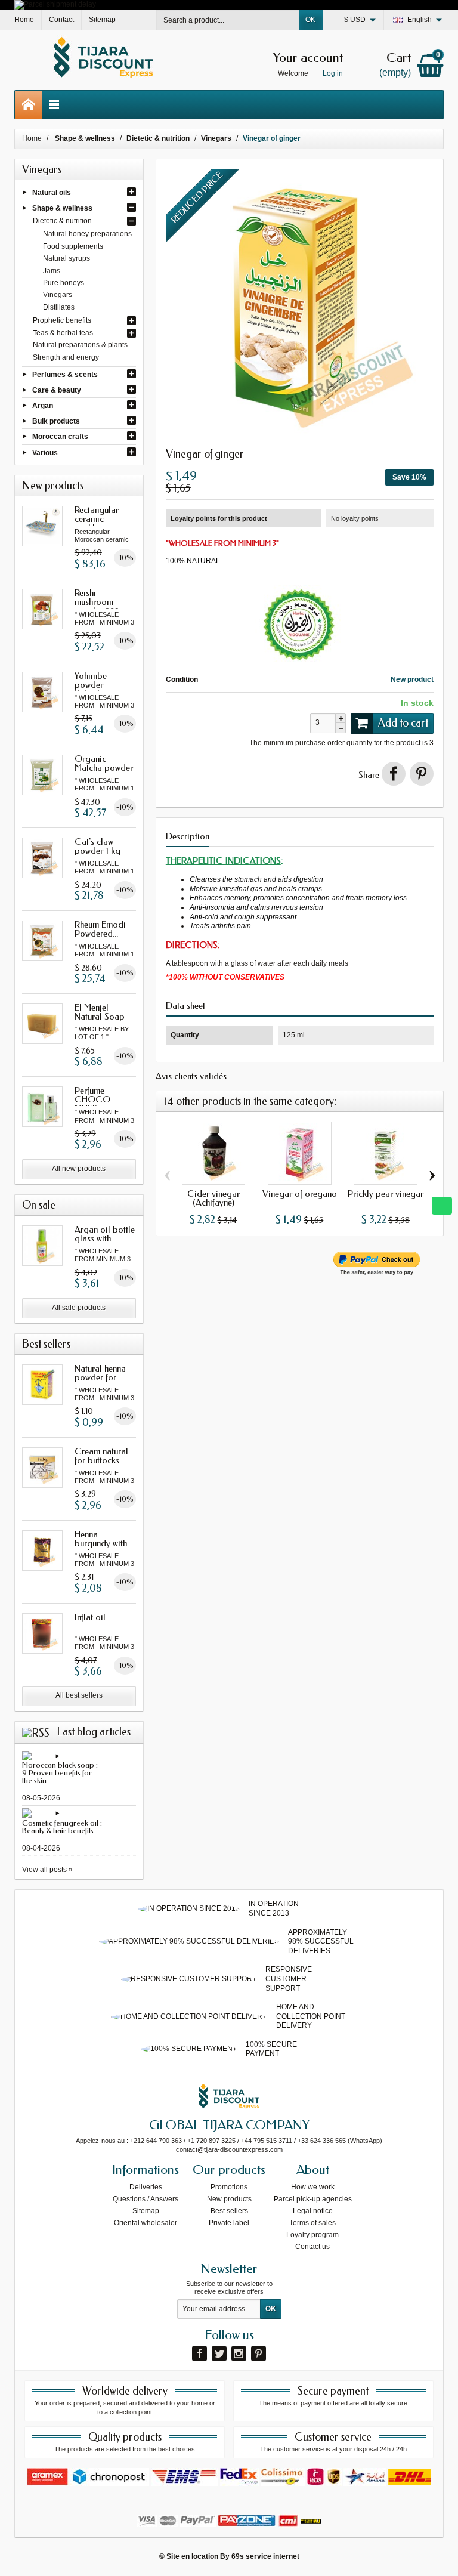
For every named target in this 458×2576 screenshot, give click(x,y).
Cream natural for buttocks (101, 1456)
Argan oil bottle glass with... (105, 1234)
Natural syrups (66, 258)
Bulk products (56, 421)
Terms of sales (312, 2223)
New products (229, 2199)
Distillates (59, 307)
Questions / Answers (146, 2199)
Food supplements (73, 246)
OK (310, 20)
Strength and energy (66, 357)
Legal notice (313, 2211)
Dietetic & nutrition (62, 221)
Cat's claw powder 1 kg (98, 846)
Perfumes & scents (65, 374)
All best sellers (79, 1695)
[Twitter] (219, 2353)
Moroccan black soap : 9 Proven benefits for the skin (60, 1773)
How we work (313, 2187)
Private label (229, 2223)
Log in (333, 73)
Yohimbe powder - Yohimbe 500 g (103, 685)
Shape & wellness (62, 208)
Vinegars (58, 295)
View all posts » (47, 1870)
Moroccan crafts (60, 437)
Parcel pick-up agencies (313, 2199)
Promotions (229, 2187)
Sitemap (146, 2211)
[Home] (29, 105)
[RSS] (36, 1732)
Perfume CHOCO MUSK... (92, 1099)
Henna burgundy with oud (101, 1543)
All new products (79, 1169)
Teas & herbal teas (63, 333)
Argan (43, 406)
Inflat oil (90, 1617)
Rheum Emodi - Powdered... (103, 929)
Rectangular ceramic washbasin (97, 519)
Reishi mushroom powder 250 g (101, 602)
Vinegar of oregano (300, 1194)
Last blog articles (94, 1732)
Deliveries (146, 2187)
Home (32, 138)
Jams (52, 271)
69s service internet (265, 2556)
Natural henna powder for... (100, 1373)
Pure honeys (64, 283)
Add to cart (403, 723)
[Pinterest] (422, 774)
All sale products (79, 1308)
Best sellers (229, 2211)
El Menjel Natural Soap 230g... (100, 1017)
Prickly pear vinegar (386, 1194)
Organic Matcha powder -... (104, 768)
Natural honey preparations (87, 234)
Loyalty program (312, 2235)
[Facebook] (199, 2353)
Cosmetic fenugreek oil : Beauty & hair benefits (62, 1827)
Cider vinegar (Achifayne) (213, 1198)
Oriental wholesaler (146, 2223)
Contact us (312, 2247)
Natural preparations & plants (80, 345)
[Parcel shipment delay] (55, 4)
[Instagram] (239, 2353)
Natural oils (52, 192)
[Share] (394, 774)
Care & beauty (57, 390)
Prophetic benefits (62, 320)
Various (45, 452)
